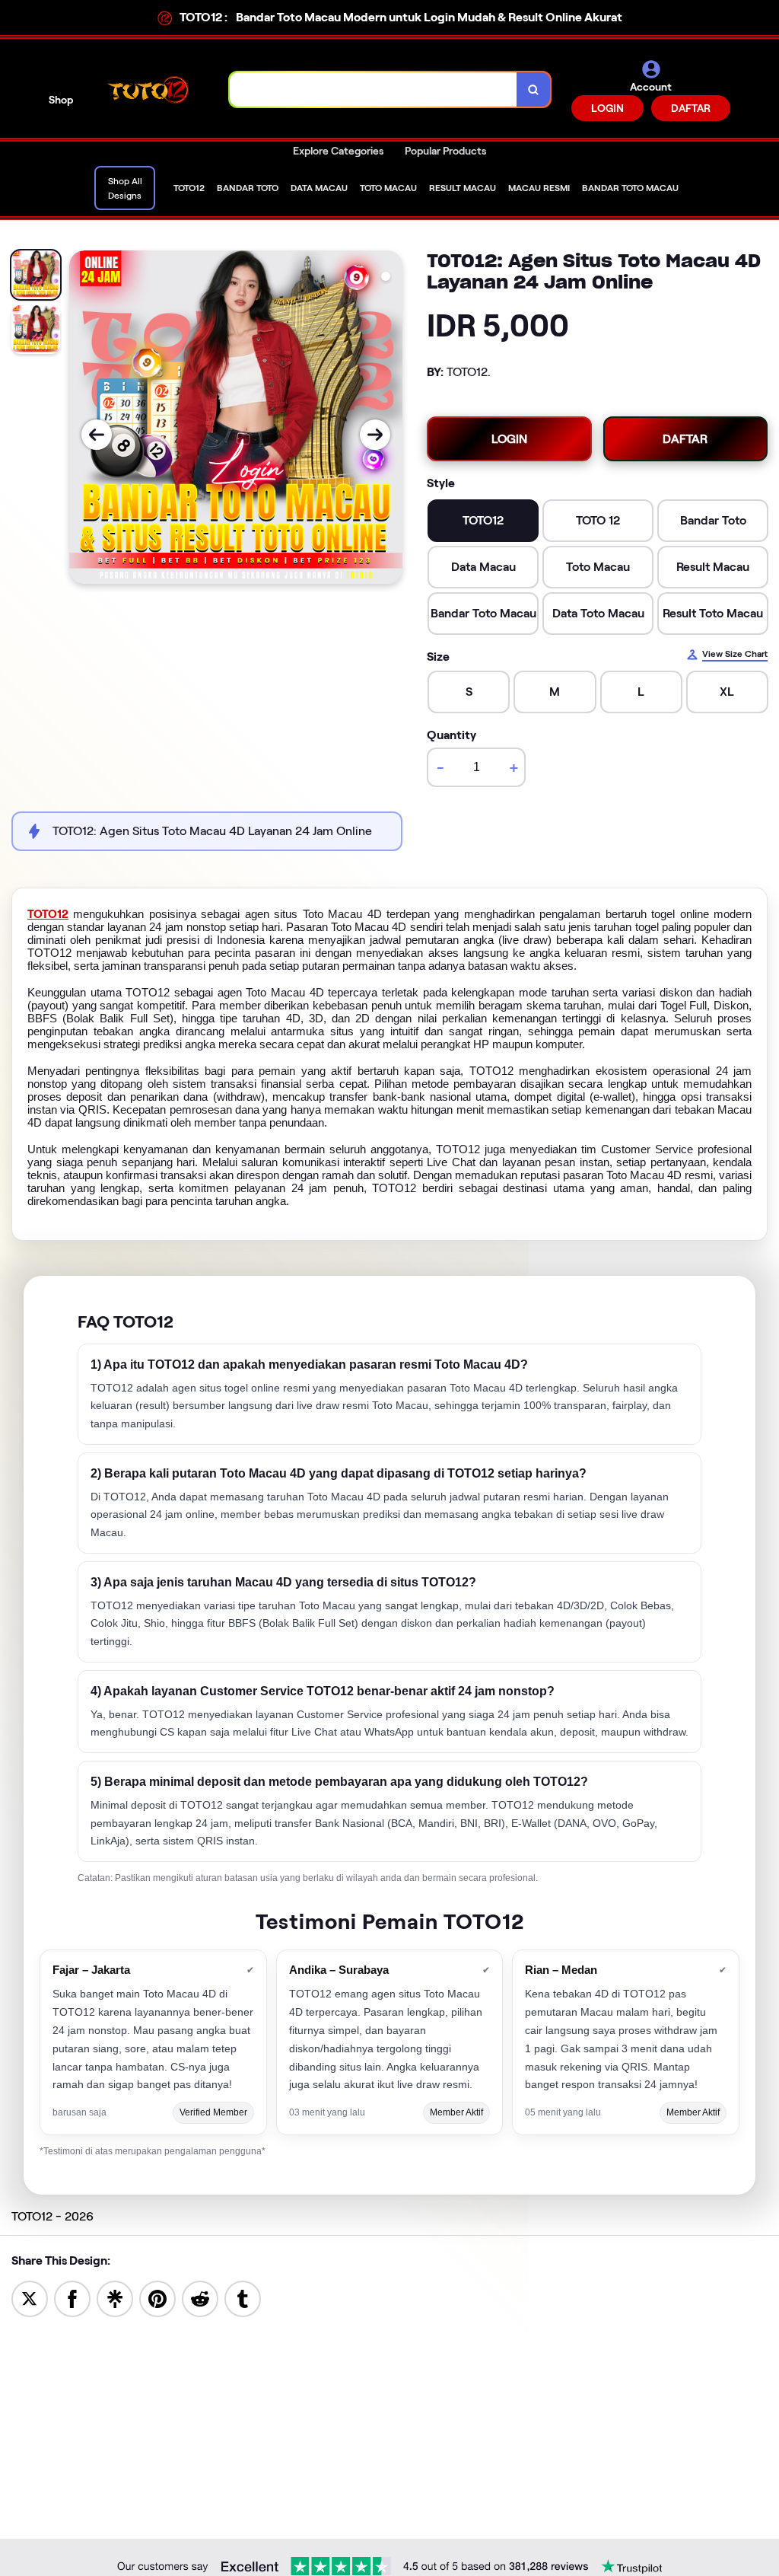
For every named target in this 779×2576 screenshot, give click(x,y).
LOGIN (607, 108)
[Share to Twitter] (30, 2298)
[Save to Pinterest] (157, 2298)
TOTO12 (48, 914)
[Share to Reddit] (200, 2298)
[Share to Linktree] (115, 2298)
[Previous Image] (97, 435)
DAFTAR (691, 108)
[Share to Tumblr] (243, 2298)
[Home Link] (151, 90)
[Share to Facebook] (72, 2298)
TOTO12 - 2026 (52, 2216)
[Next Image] (375, 435)
